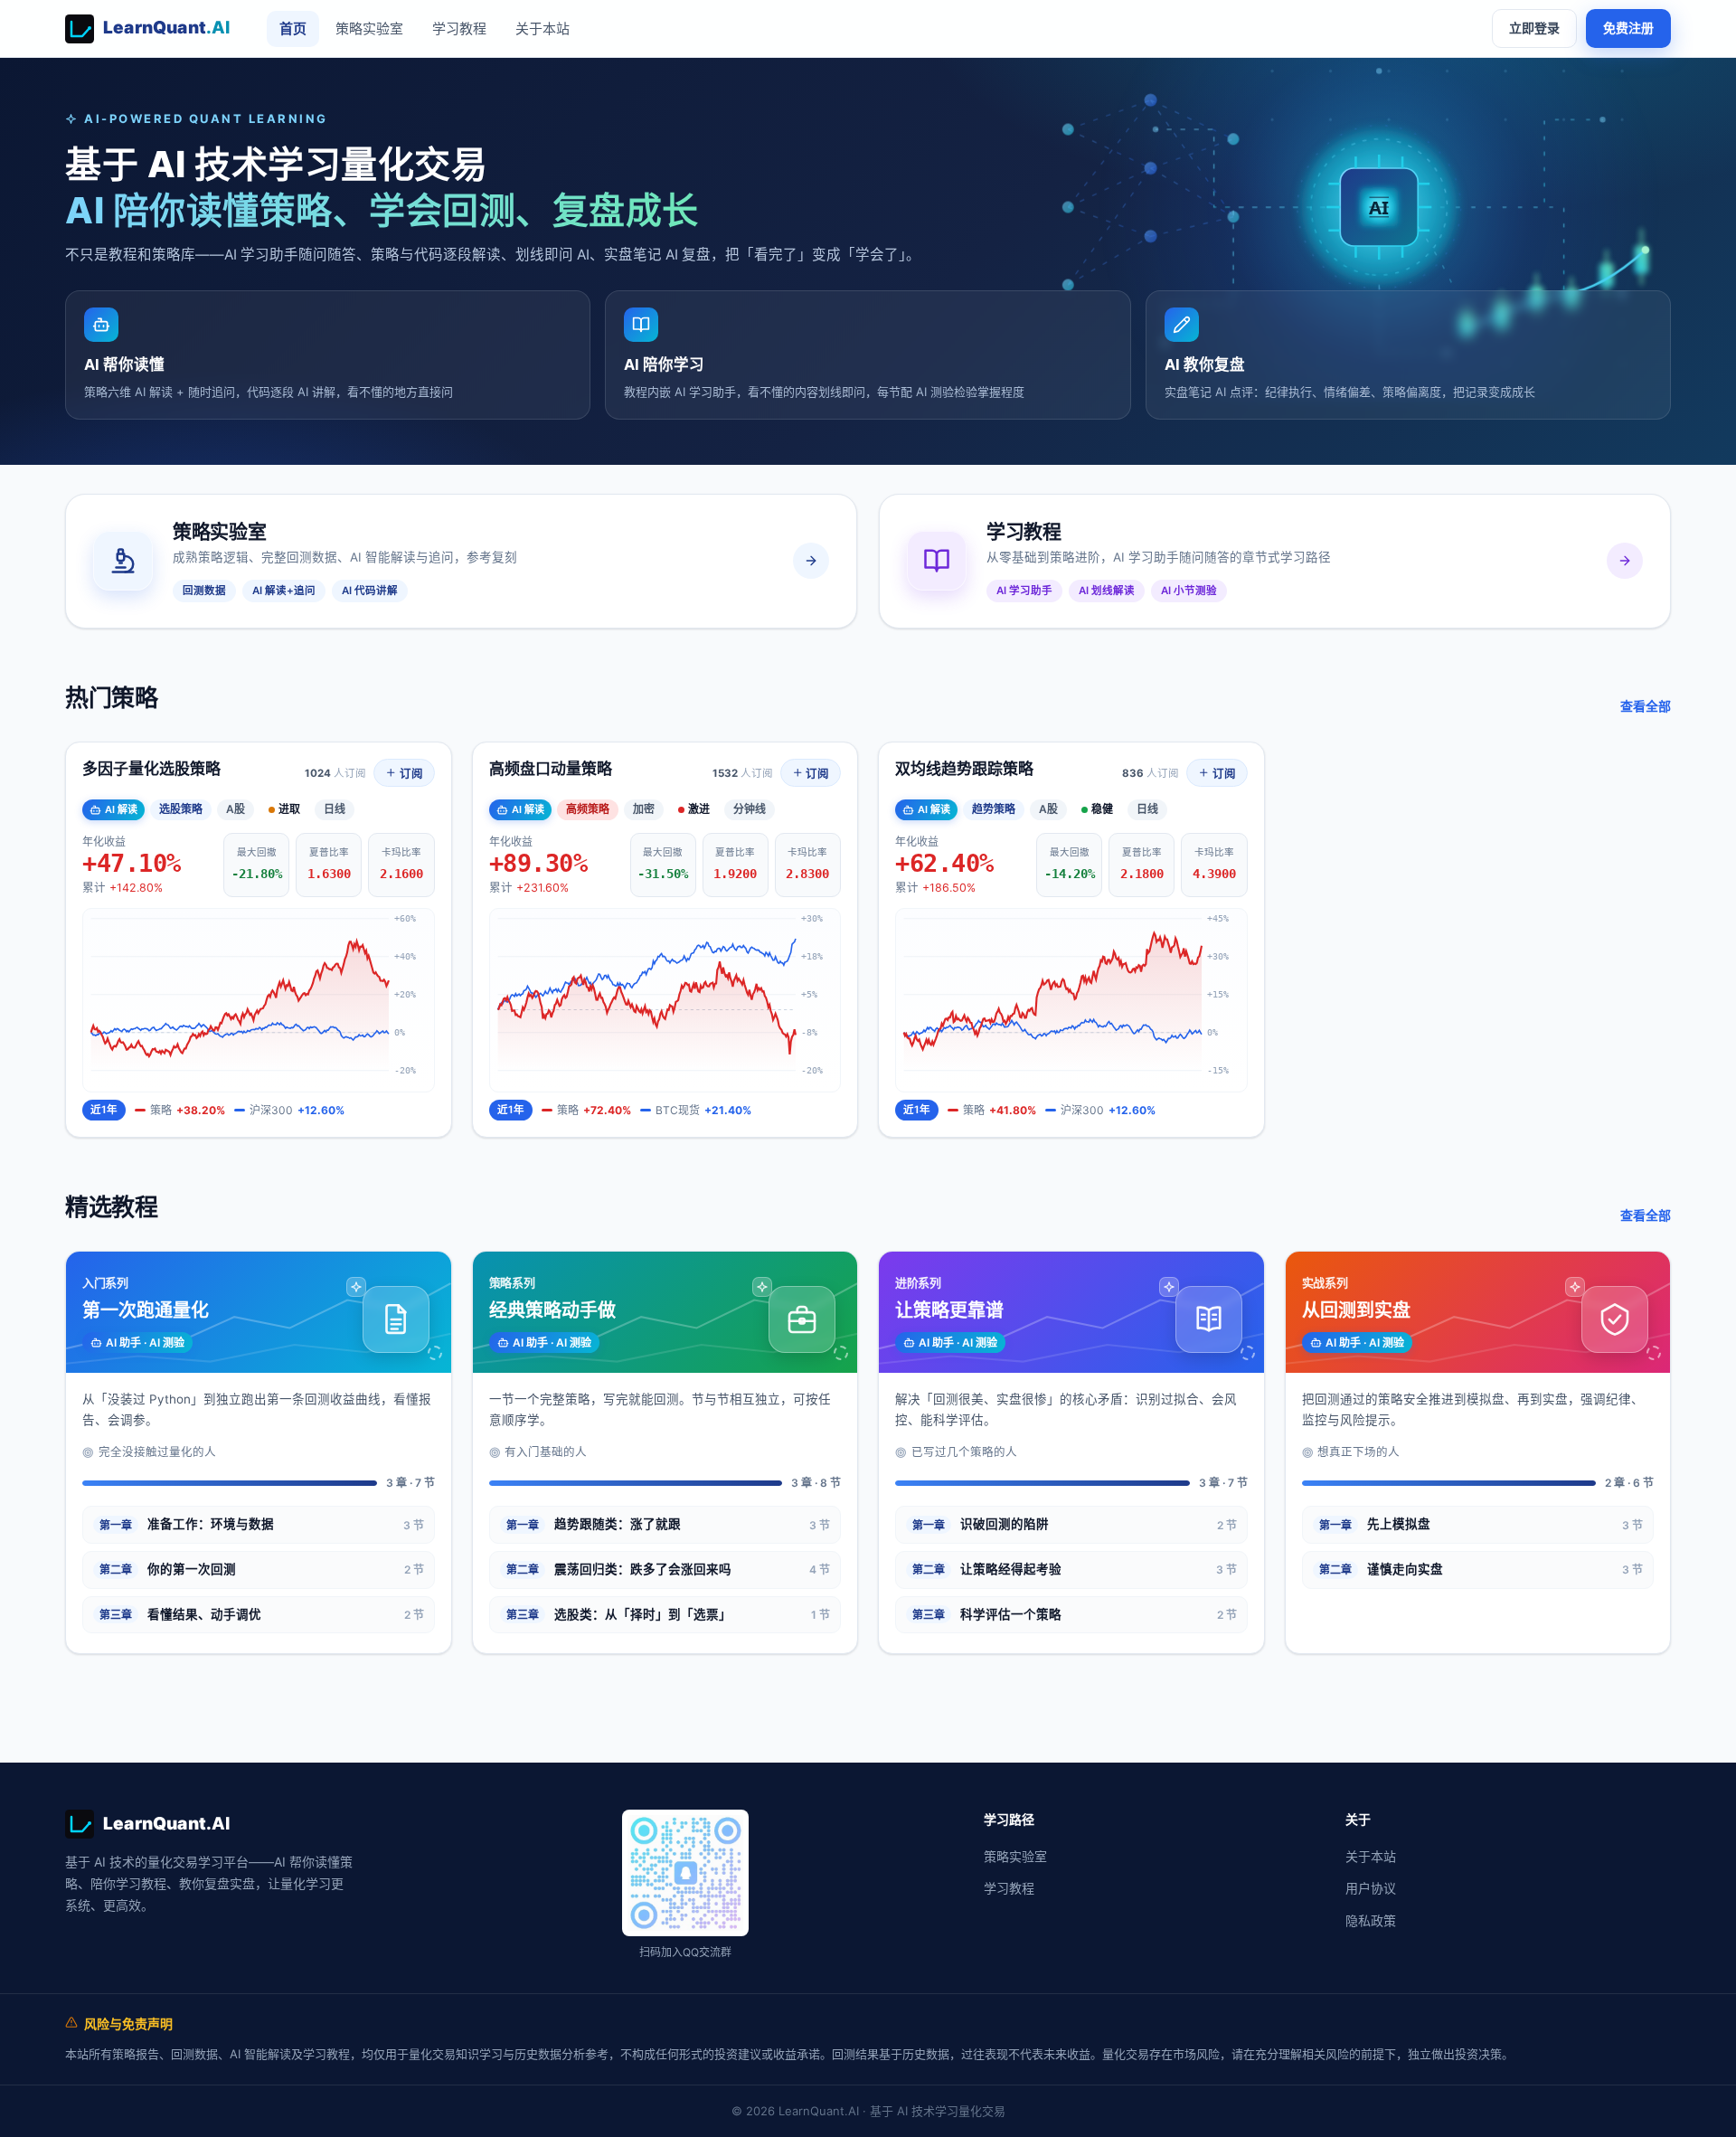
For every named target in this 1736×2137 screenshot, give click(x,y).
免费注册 (1628, 28)
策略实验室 (369, 28)
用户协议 (1371, 1888)
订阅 (410, 774)
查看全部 (1646, 706)
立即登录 (1534, 28)
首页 (293, 28)
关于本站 (542, 28)
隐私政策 (1371, 1920)
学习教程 (459, 28)
